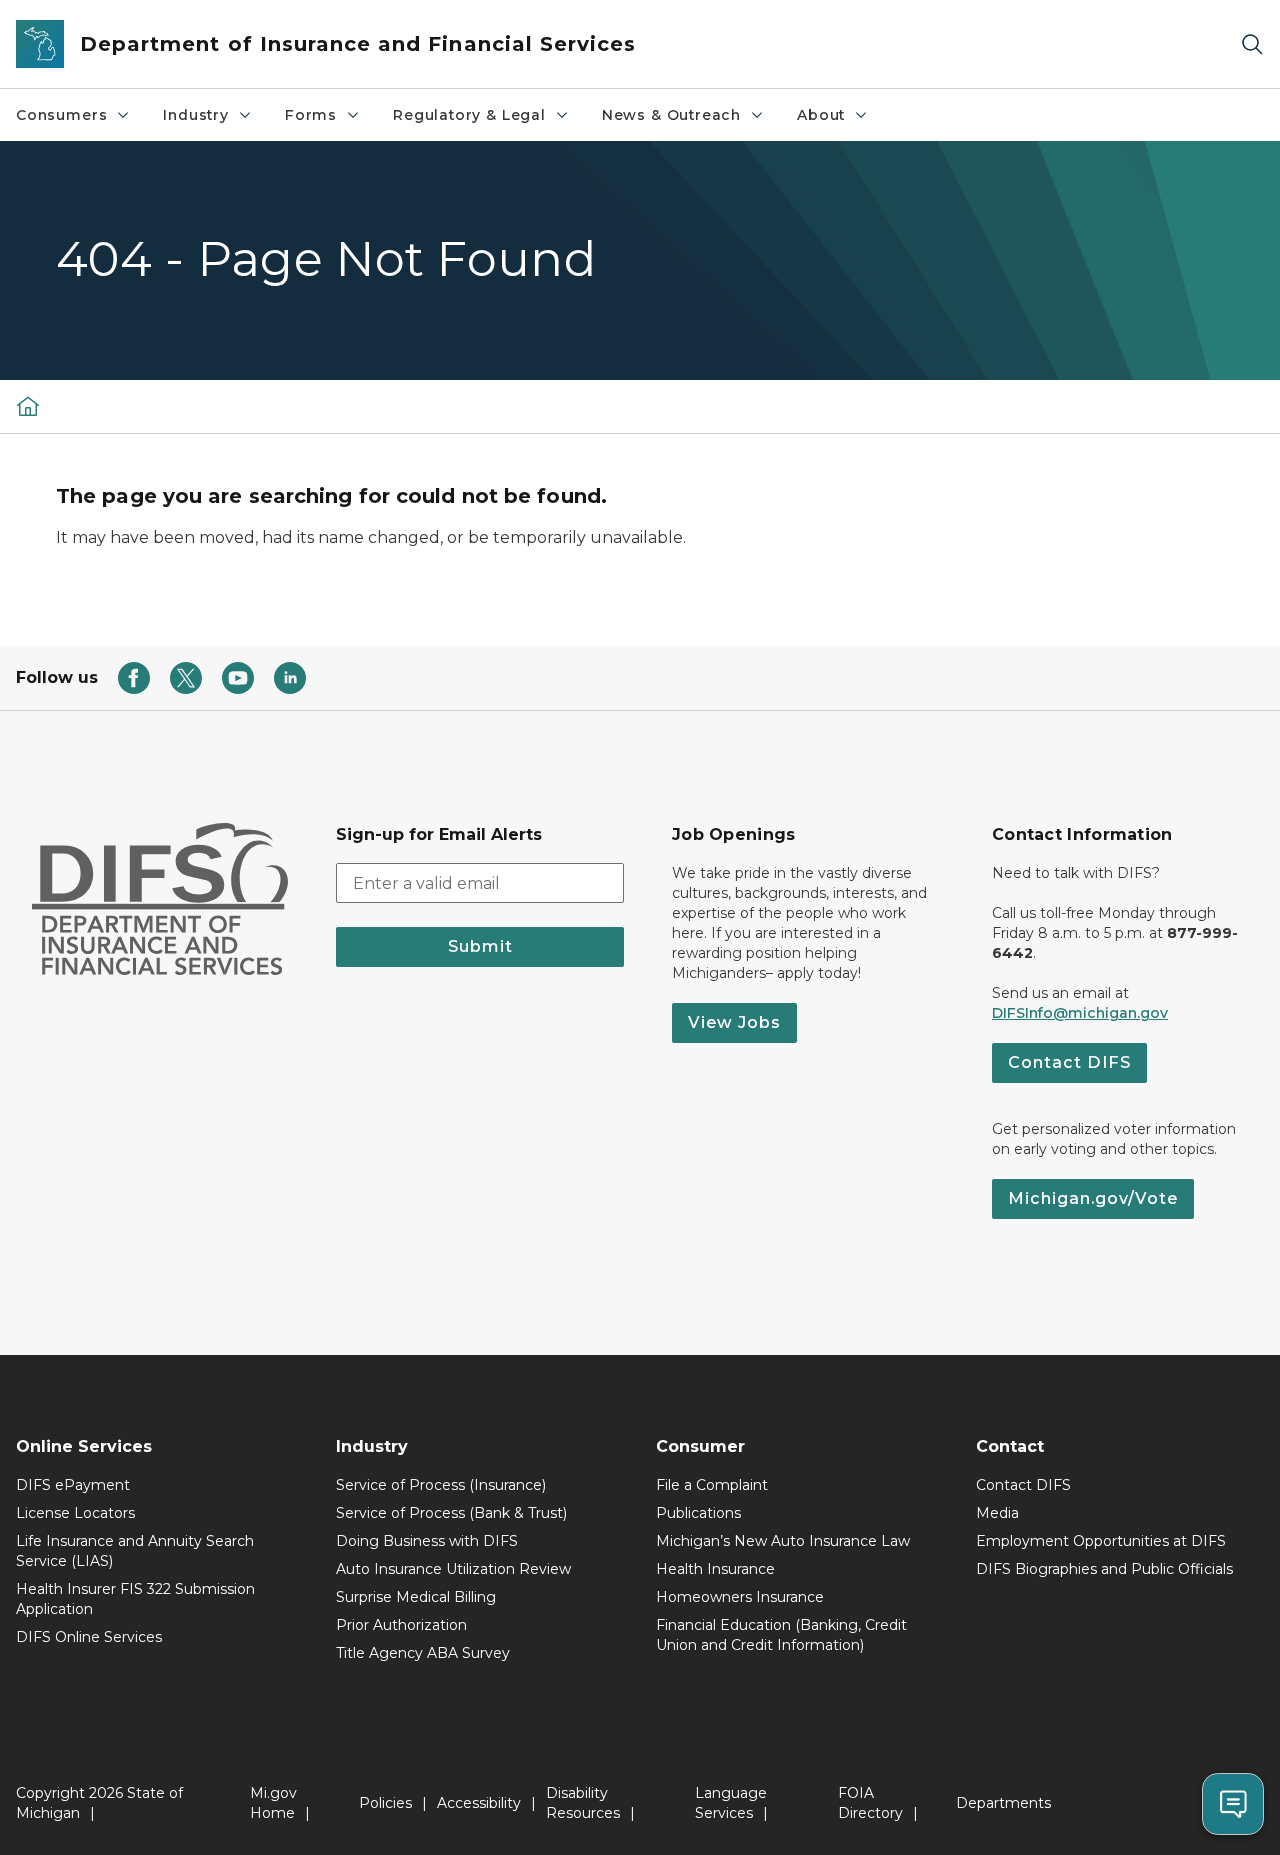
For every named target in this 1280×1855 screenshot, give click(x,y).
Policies (385, 1803)
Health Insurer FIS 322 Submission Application (135, 1599)
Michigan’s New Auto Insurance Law (783, 1541)
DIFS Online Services (89, 1637)
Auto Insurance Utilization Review (453, 1569)
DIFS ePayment (73, 1485)
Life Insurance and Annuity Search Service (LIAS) (135, 1551)
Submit (480, 946)
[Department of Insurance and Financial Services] (28, 406)
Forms (311, 115)
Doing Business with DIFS (427, 1541)
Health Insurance (715, 1569)
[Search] (1252, 44)
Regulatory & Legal (469, 115)
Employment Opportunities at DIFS (1101, 1541)
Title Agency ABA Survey (423, 1653)
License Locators (75, 1513)
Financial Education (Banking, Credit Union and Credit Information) (781, 1635)
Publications (698, 1513)
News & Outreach (671, 115)
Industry (196, 115)
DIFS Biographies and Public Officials (1104, 1569)
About (821, 115)
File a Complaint (712, 1485)
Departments (1003, 1803)
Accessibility (479, 1803)
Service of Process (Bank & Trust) (451, 1513)
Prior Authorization (401, 1625)
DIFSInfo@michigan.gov (1080, 1013)
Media (997, 1513)
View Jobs (734, 1022)
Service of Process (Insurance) (441, 1485)
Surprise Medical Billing (416, 1597)
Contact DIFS (1069, 1062)
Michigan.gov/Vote (1093, 1198)
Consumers (61, 115)
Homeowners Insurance (740, 1597)
